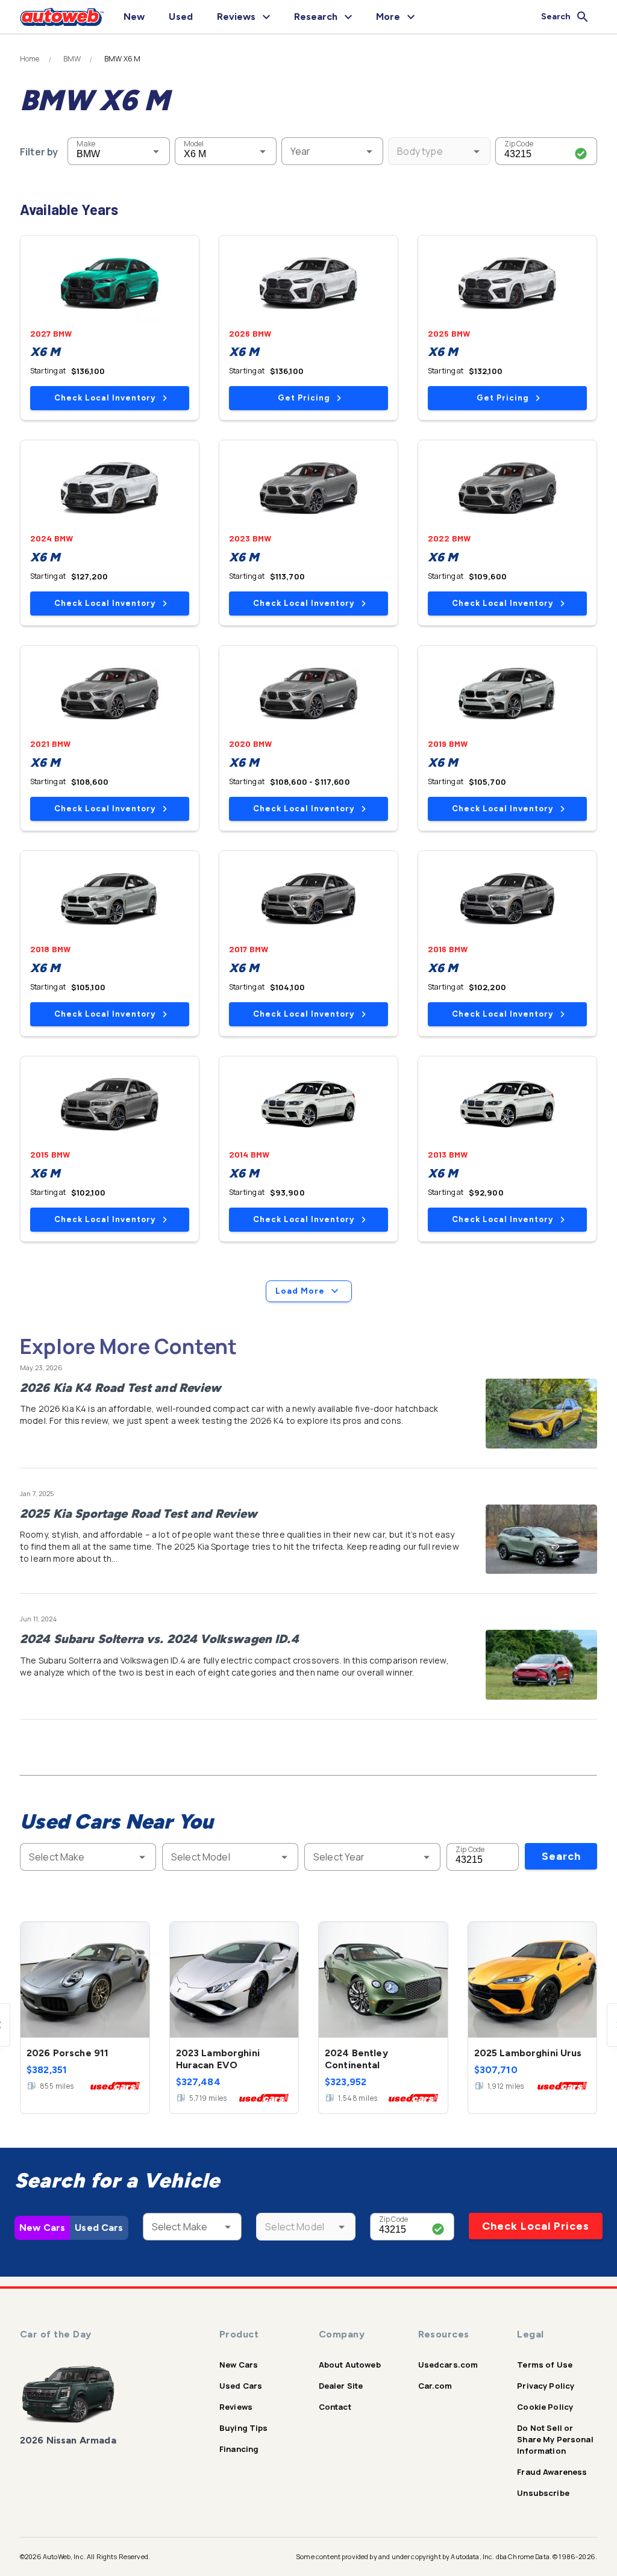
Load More (300, 1291)
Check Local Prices (536, 2226)
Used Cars (99, 2228)
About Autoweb (350, 2365)
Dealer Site (341, 2386)
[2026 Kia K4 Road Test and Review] (541, 1414)
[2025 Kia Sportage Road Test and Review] (541, 1539)
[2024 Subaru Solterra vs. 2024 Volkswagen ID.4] (541, 1665)
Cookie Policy (545, 2407)
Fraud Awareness (552, 2472)
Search (561, 1856)
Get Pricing (304, 398)
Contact (335, 2407)
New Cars (42, 2228)
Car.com (435, 2386)
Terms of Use (545, 2365)
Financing (239, 2449)
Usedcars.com (448, 2365)
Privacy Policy (546, 2386)
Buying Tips (244, 2428)
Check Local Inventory (105, 398)
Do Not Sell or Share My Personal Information (555, 2439)
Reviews (236, 2407)
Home (30, 59)
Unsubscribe (543, 2493)
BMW (72, 59)
